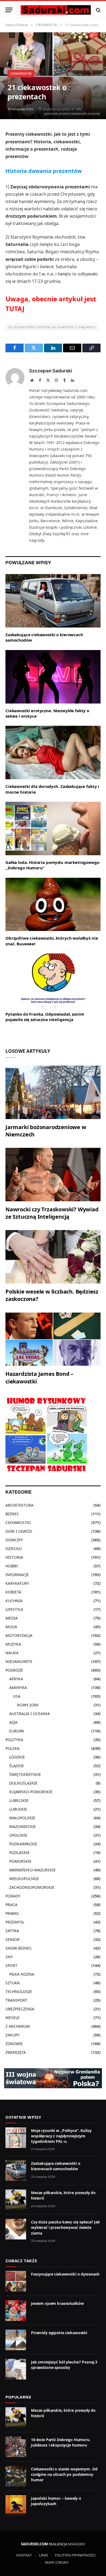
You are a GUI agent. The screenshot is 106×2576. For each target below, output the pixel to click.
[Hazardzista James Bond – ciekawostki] (53, 1339)
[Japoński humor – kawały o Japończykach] (16, 2505)
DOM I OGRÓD (19, 1531)
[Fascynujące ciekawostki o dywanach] (16, 2281)
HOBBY (12, 1566)
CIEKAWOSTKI (21, 74)
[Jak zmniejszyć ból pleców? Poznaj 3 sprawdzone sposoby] (16, 2369)
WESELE (13, 2018)
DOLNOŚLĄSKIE (23, 1783)
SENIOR (13, 1939)
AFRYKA (16, 1679)
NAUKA (12, 1653)
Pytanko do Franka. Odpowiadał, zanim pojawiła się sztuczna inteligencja (45, 1017)
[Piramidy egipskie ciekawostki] (16, 2340)
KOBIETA (13, 1592)
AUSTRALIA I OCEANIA (29, 1714)
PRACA (11, 1905)
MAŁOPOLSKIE (22, 1818)
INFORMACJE (17, 1575)
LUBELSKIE (19, 1800)
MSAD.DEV (77, 2544)
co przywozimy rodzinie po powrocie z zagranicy (52, 327)
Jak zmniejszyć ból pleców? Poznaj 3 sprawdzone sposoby (64, 2365)
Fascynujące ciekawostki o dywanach (65, 2274)
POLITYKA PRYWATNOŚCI (75, 2555)
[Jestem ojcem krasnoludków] (16, 2311)
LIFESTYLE (14, 1609)
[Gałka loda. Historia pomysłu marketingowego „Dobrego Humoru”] (53, 828)
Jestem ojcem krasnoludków (57, 2303)
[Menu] (9, 10)
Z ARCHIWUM (18, 2026)
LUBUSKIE (18, 1809)
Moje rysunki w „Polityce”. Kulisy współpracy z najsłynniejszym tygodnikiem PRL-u (61, 2136)
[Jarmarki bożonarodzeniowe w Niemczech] (53, 1092)
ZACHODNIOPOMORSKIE (32, 1887)
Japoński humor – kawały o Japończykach (56, 2501)
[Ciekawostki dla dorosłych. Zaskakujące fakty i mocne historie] (53, 752)
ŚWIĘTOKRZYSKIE (25, 1774)
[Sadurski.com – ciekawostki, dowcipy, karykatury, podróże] (56, 10)
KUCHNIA (14, 1601)
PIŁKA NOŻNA (22, 1974)
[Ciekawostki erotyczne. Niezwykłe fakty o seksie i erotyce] (53, 677)
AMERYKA (18, 1688)
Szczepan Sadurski (51, 371)
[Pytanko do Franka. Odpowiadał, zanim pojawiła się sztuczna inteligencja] (53, 980)
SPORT (11, 1965)
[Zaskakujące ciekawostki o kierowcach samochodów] (53, 601)
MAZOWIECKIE (23, 1826)
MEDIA (12, 1618)
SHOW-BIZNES (18, 1948)
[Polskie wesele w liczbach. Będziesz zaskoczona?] (53, 1257)
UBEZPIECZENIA (20, 2009)
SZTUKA (13, 1983)
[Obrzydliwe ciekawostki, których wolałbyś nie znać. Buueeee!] (53, 904)
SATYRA (12, 1931)
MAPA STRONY (57, 2562)
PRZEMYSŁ (15, 1922)
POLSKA (13, 1748)
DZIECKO (14, 1549)
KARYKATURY (17, 1583)
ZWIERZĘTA (16, 2052)
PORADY (13, 1896)
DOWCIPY (14, 1540)
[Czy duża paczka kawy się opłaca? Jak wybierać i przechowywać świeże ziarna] (16, 2229)
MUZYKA (13, 1644)
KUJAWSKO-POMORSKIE (31, 1792)
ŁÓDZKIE (17, 1757)
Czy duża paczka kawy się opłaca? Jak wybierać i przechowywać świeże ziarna (66, 2227)
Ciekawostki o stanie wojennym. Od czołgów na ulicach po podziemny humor (64, 2474)
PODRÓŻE (14, 1670)
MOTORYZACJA (19, 1635)
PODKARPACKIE (23, 1844)
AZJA (13, 1722)
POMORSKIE (20, 1861)
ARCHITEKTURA (19, 1505)
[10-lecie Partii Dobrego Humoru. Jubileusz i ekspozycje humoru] (16, 2447)
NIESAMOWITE (19, 1661)
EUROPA (17, 1731)
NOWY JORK (28, 1705)
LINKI (43, 2555)
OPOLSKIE (18, 1835)
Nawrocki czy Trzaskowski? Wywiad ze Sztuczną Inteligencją (52, 1213)
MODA (11, 1627)
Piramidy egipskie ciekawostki (59, 2333)
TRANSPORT (16, 2000)
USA (17, 1696)
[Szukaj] (98, 10)
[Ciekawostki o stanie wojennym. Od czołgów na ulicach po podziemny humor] (16, 2476)
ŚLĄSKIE (17, 1766)
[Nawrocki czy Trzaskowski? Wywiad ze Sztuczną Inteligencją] (53, 1175)
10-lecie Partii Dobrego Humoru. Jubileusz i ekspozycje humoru (61, 2442)
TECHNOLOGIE (19, 1992)
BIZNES (12, 1514)
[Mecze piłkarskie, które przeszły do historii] (16, 2200)
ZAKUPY (13, 2035)
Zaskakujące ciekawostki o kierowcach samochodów (56, 2166)
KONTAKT (24, 2555)
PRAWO (12, 1913)
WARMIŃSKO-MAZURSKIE (32, 1870)
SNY (9, 1957)
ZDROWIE (14, 2044)
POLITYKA (14, 1740)
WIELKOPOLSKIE (24, 1879)
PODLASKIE (19, 1853)
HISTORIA (14, 1557)
